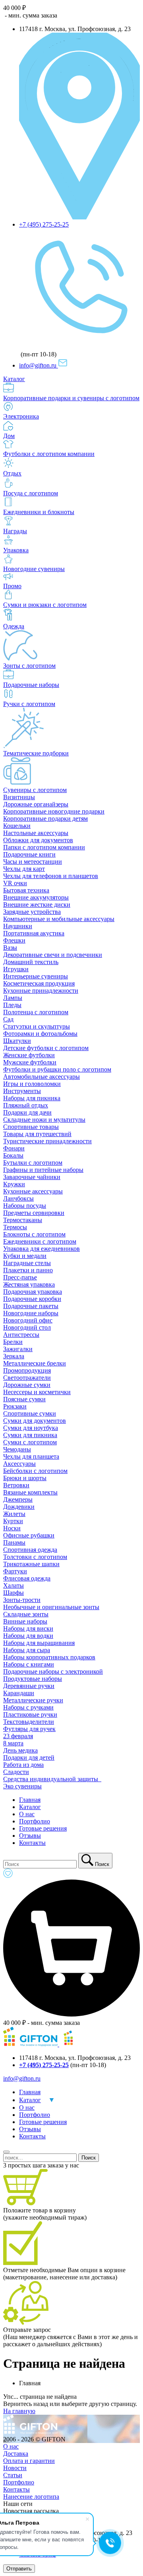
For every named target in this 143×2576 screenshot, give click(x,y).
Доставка (16, 2454)
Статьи (13, 2475)
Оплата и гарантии (29, 2461)
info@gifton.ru (39, 365)
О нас (27, 1814)
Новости (15, 2468)
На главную (19, 2411)
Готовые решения (43, 1828)
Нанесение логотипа (31, 2497)
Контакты (32, 1843)
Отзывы (30, 1836)
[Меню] (6, 2152)
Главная (30, 1800)
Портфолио (35, 1821)
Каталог (30, 1807)
